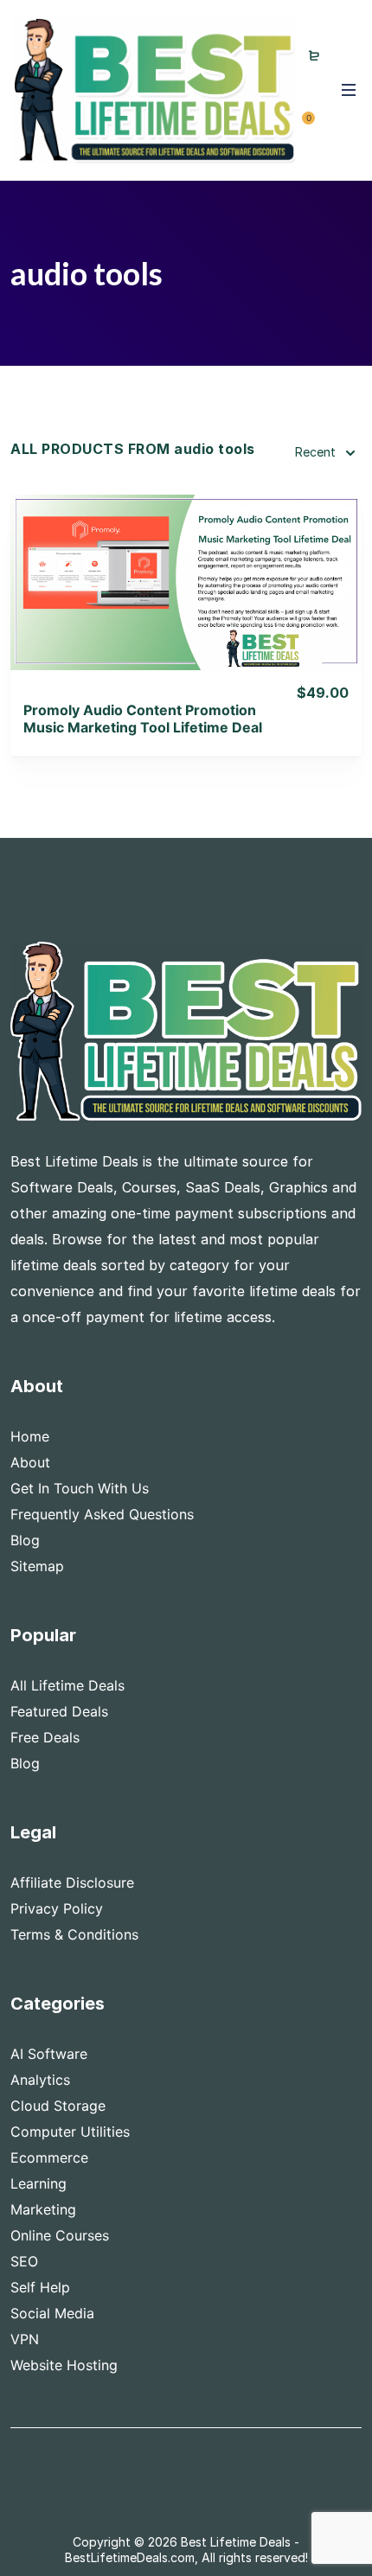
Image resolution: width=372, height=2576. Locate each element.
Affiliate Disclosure (72, 1882)
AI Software (49, 2054)
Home (30, 1436)
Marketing (43, 2209)
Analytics (40, 2080)
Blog (25, 1540)
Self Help (40, 2287)
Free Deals (45, 1737)
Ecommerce (49, 2157)
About (30, 1462)
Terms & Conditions (74, 1934)
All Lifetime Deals (67, 1685)
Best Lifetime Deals (236, 2542)
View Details (186, 559)
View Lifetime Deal (186, 603)
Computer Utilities (70, 2132)
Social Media (52, 2313)
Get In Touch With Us (80, 1488)
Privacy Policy (57, 1908)
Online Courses (60, 2235)
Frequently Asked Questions (102, 1514)
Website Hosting (64, 2365)
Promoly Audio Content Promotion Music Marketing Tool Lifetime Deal (143, 719)
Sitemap (37, 1566)
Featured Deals (59, 1711)
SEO (24, 2261)
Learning (38, 2183)
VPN (25, 2339)
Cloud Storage (58, 2106)
